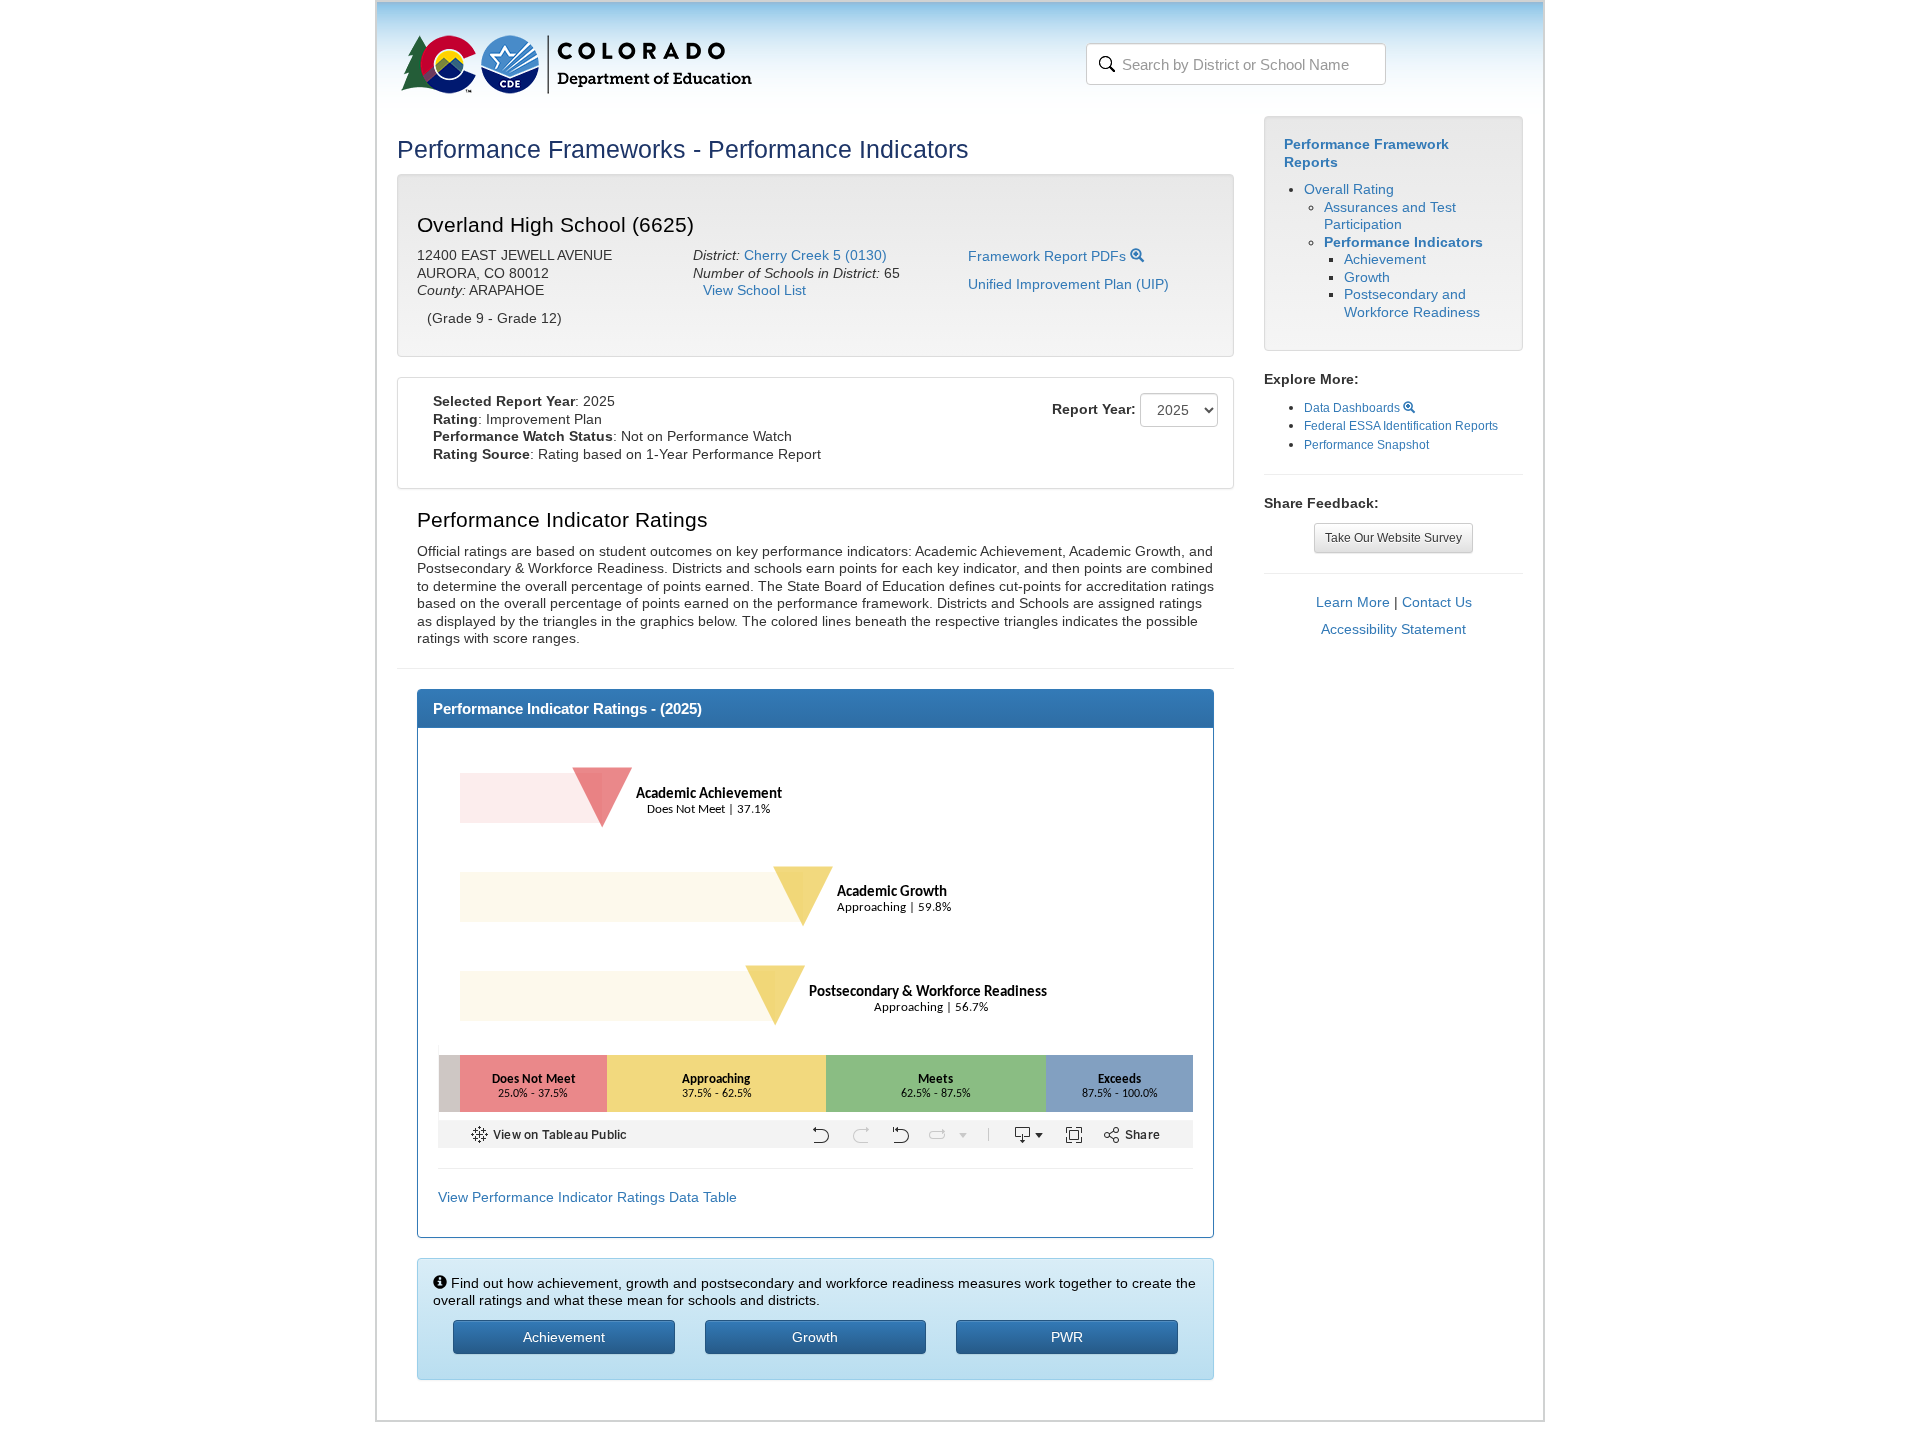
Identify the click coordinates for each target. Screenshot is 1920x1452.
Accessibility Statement (1393, 629)
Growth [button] (815, 1337)
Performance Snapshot (1366, 445)
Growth (1367, 277)
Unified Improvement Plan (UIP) (1068, 284)
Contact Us (1437, 602)
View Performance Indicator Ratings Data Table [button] (587, 1197)
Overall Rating (1349, 189)
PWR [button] (1067, 1337)
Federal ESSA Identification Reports (1401, 426)
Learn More (1353, 602)
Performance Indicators (1403, 242)
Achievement (1385, 259)
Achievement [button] (564, 1337)
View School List (754, 290)
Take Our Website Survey (1393, 538)
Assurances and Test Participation (1390, 216)
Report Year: (1094, 409)
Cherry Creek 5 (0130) (815, 255)
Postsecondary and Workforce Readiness (1412, 303)
